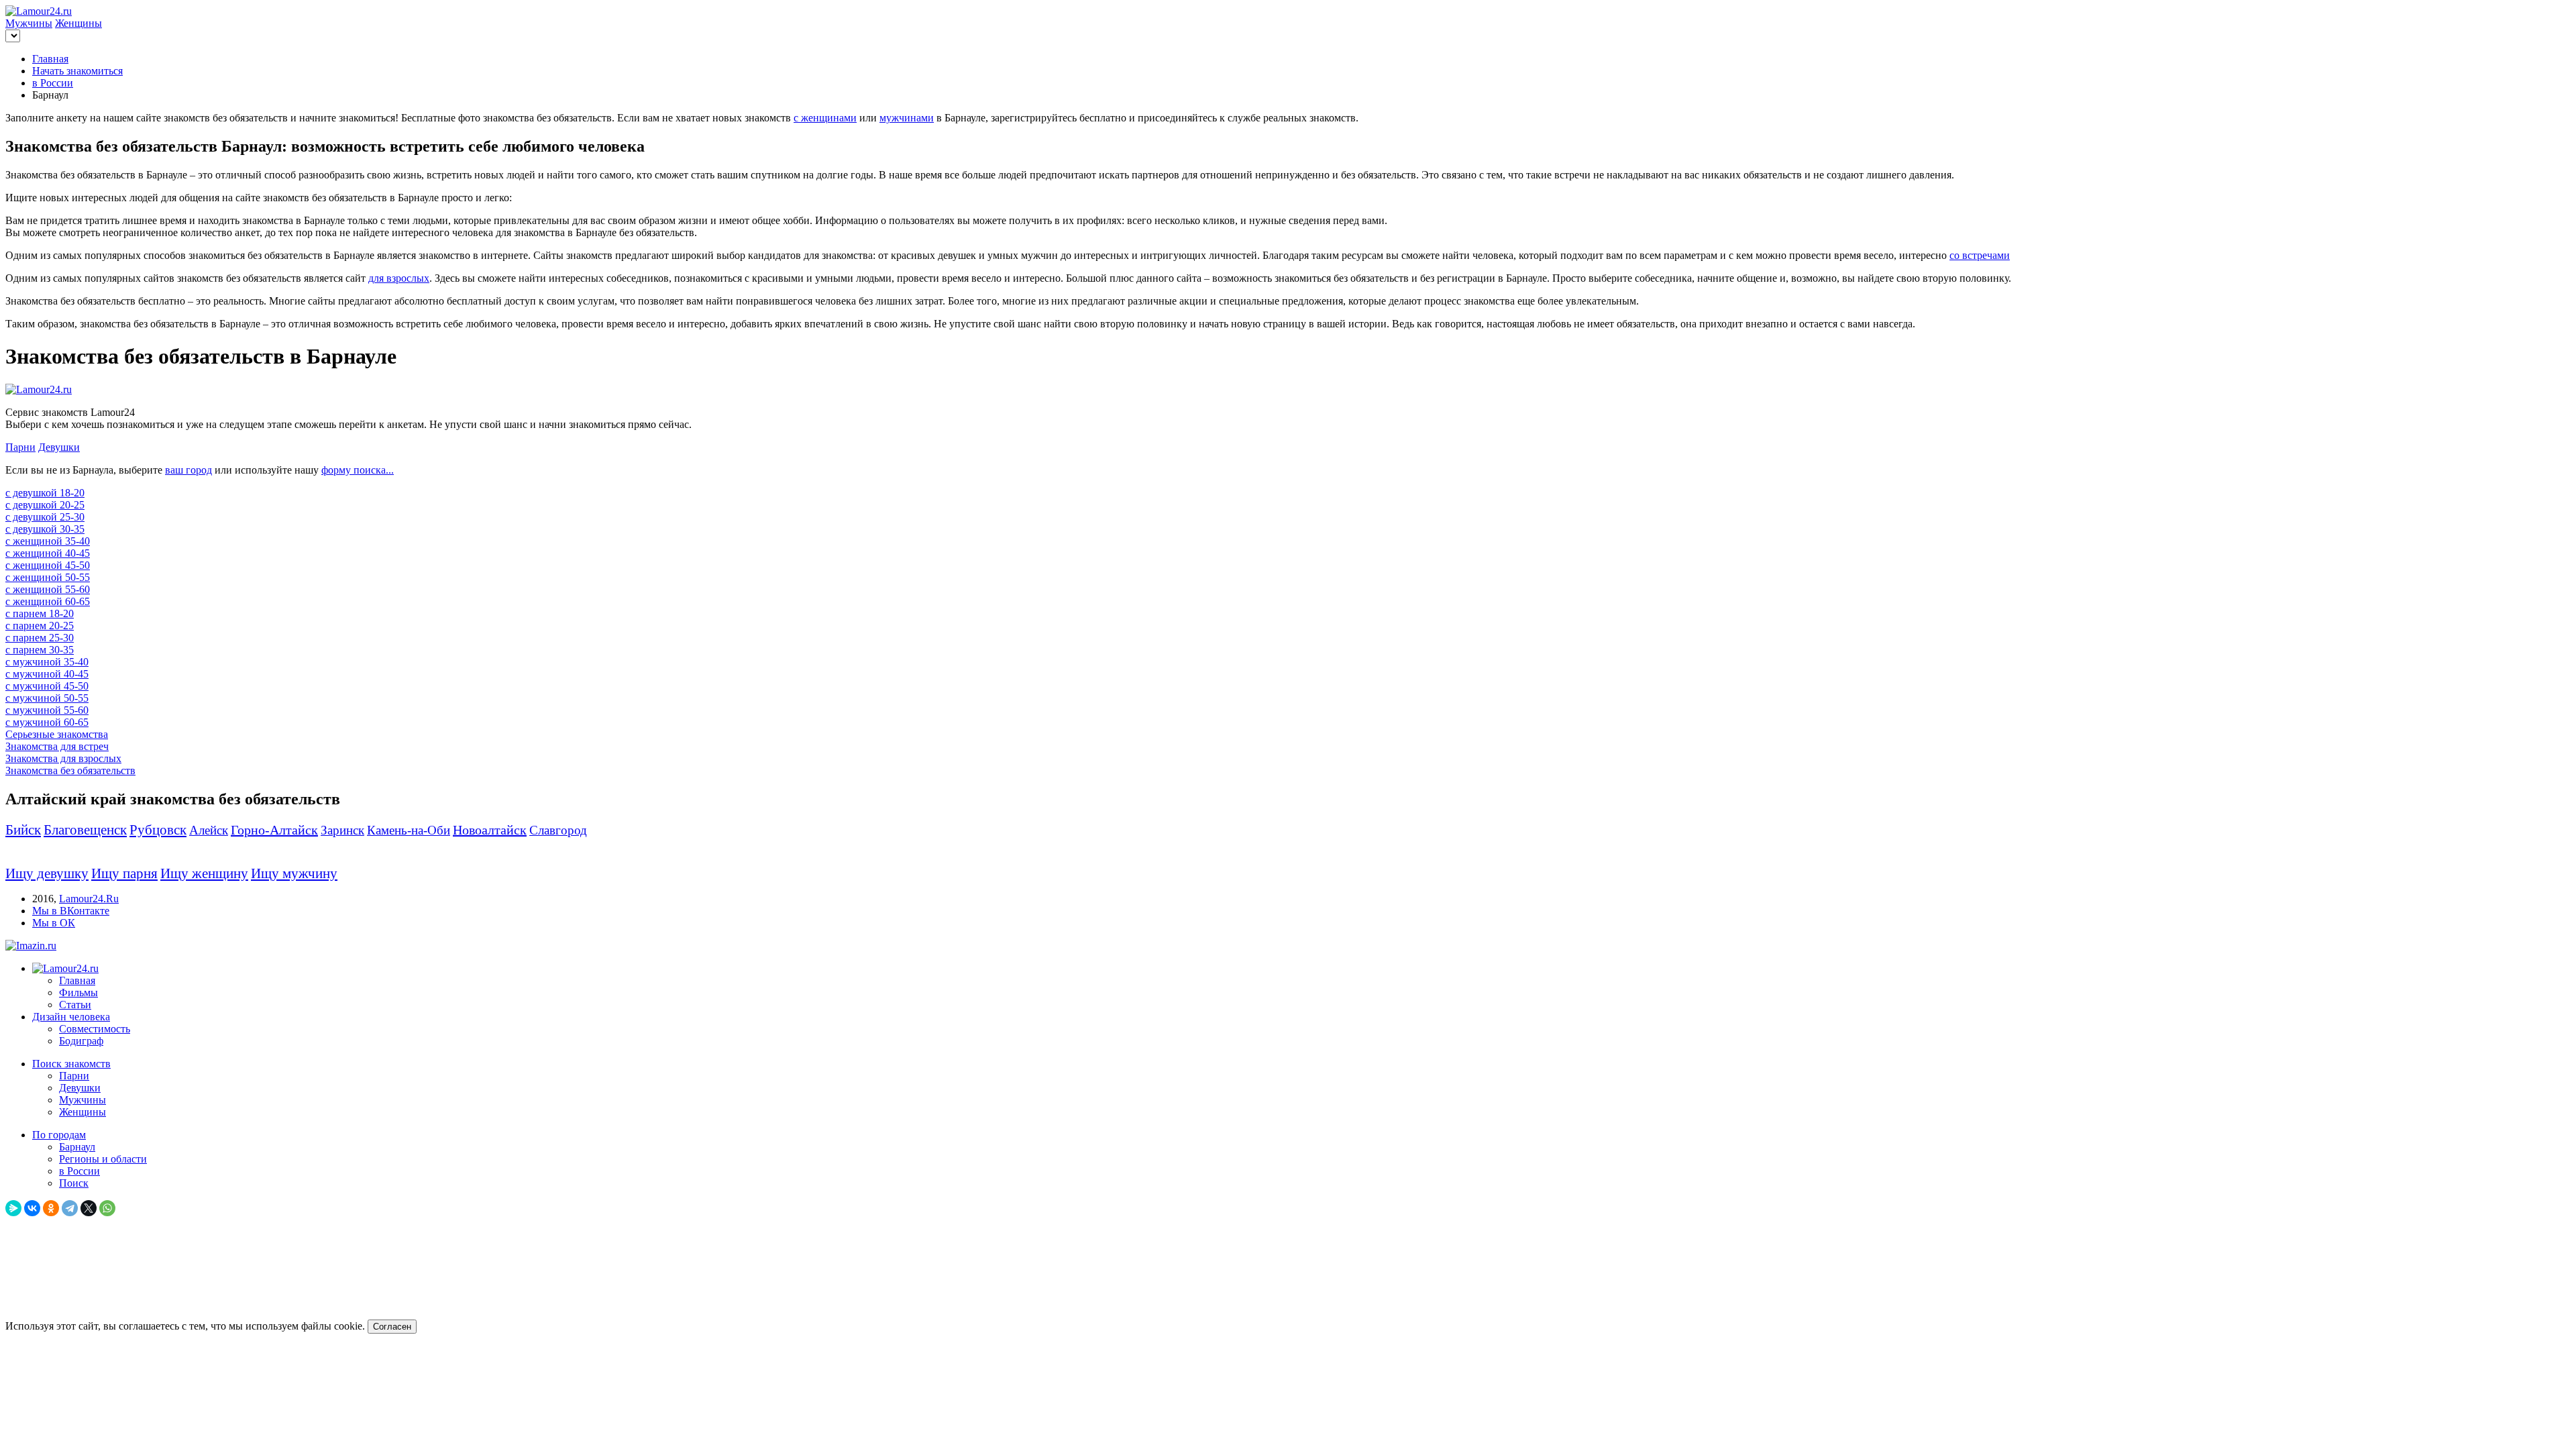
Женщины (78, 23)
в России (53, 83)
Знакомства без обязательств (70, 770)
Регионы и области (103, 1159)
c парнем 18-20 (40, 613)
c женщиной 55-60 (48, 589)
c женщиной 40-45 (48, 553)
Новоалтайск (490, 830)
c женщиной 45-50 (48, 565)
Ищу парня (124, 873)
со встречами (1980, 255)
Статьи (75, 1005)
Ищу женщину (204, 873)
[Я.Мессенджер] (13, 1208)
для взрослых (399, 278)
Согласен (392, 1327)
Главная (50, 59)
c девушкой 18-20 (45, 493)
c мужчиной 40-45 (47, 674)
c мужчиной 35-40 (47, 662)
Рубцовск (158, 830)
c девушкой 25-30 (45, 517)
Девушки (59, 447)
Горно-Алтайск (274, 830)
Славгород (558, 830)
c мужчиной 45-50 (47, 686)
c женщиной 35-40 (48, 541)
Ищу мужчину (294, 873)
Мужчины (29, 23)
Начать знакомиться (77, 71)
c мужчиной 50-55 (47, 698)
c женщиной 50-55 (48, 577)
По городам (59, 1135)
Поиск (74, 1183)
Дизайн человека (71, 1017)
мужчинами (907, 118)
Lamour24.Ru (89, 899)
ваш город (189, 470)
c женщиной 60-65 (48, 601)
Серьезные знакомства (57, 734)
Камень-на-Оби (409, 830)
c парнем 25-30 (40, 638)
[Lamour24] (65, 968)
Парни (20, 447)
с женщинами (825, 118)
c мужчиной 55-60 (47, 710)
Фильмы (78, 992)
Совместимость (95, 1029)
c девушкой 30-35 (45, 529)
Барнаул (77, 1147)
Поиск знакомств (71, 1064)
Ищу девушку (47, 873)
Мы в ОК (54, 923)
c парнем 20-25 (40, 626)
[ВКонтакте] (32, 1208)
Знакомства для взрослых (63, 758)
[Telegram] (70, 1208)
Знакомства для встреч (57, 746)
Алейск (209, 830)
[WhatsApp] (107, 1208)
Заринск (342, 830)
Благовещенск (85, 830)
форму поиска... (358, 470)
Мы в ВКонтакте (71, 911)
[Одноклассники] (51, 1208)
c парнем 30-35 (40, 650)
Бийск (23, 830)
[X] (89, 1208)
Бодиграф (81, 1041)
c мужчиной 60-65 (47, 722)
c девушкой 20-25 (45, 505)
